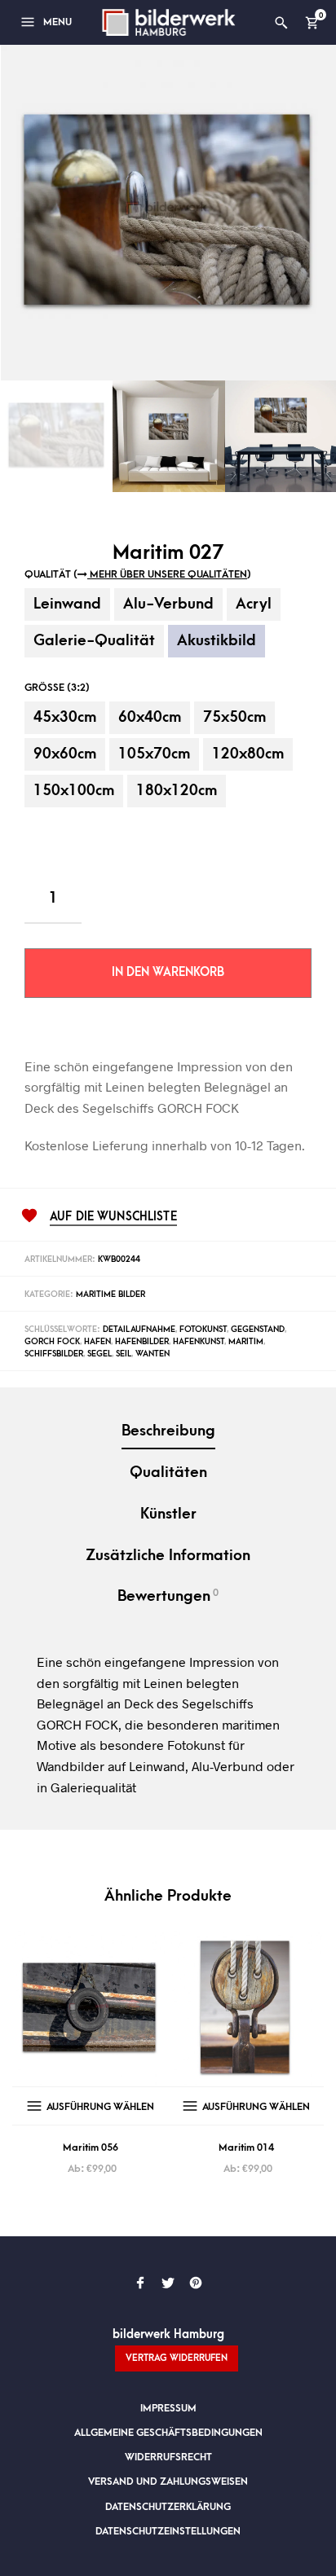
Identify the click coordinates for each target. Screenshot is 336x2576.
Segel (99, 1354)
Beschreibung (168, 1431)
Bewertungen (168, 1596)
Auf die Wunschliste (113, 1217)
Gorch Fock (52, 1342)
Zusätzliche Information (168, 1556)
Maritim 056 (91, 2147)
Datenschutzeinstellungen (168, 2531)
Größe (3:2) (57, 688)
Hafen (97, 1342)
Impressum (168, 2408)
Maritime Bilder (111, 1295)
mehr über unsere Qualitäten (167, 574)
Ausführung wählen (100, 2107)
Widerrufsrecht (168, 2457)
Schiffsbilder (54, 1354)
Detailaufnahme (139, 1330)
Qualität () (138, 574)
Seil (124, 1354)
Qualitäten (168, 1473)
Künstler (168, 1514)
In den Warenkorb (168, 972)
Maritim (246, 1342)
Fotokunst (203, 1330)
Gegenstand (258, 1330)
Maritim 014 (246, 2147)
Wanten (153, 1354)
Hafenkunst (199, 1342)
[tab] (168, 1433)
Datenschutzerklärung (168, 2507)
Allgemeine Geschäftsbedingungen (168, 2433)
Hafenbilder (142, 1342)
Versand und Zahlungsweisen (168, 2481)
